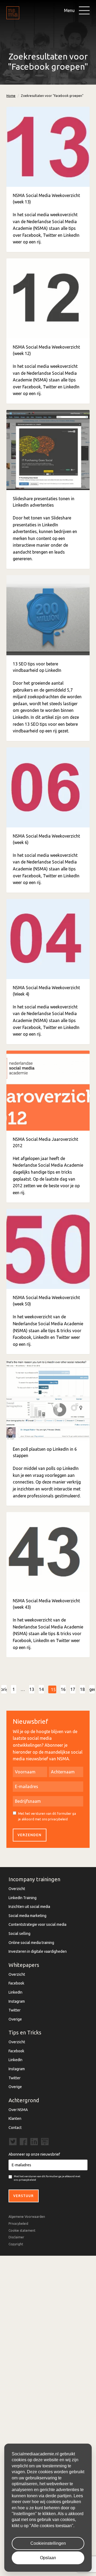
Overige (15, 2019)
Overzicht (17, 1889)
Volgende (92, 1689)
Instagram (17, 2001)
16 (63, 1689)
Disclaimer (16, 2237)
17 (73, 1689)
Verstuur (24, 2196)
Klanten (15, 2119)
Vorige (4, 1689)
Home (11, 96)
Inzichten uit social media (29, 1907)
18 (82, 1689)
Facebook (16, 1983)
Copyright (16, 2244)
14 (41, 1689)
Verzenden (30, 1835)
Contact (15, 2128)
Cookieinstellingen (48, 2543)
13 (32, 1689)
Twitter (15, 2010)
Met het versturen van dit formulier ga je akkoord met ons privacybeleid (47, 1816)
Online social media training (31, 1943)
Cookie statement (22, 2230)
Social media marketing (27, 1916)
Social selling (19, 1934)
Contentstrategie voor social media (37, 1924)
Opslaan (48, 2558)
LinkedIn (15, 1992)
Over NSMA (18, 2110)
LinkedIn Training (23, 1898)
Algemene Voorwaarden (27, 2217)
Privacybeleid (18, 2224)
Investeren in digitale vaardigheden (38, 1951)
